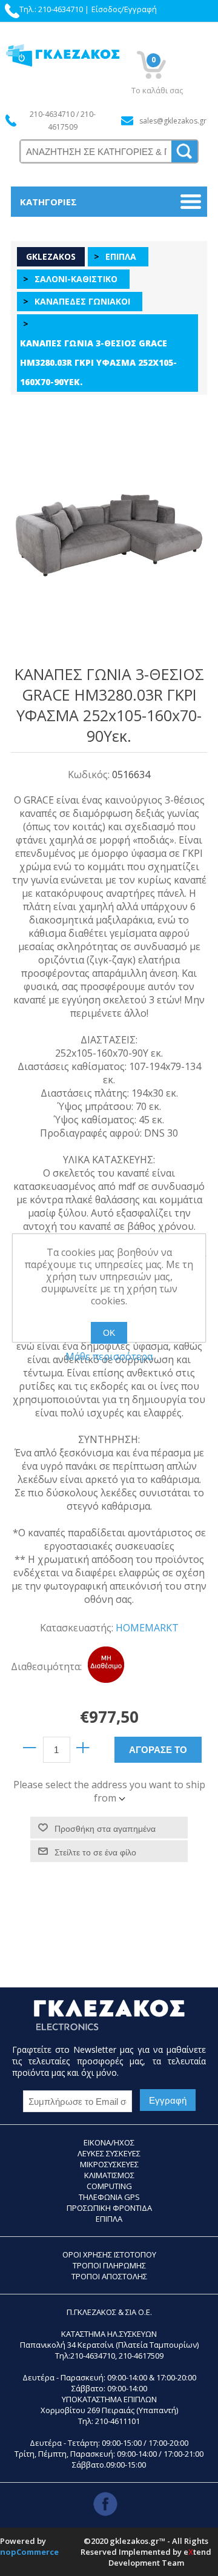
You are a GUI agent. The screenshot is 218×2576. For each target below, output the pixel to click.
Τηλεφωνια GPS (109, 2197)
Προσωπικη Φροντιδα (109, 2208)
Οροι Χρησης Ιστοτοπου (109, 2254)
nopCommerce (29, 2552)
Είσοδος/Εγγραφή (124, 9)
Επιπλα (109, 2219)
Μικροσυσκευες (109, 2164)
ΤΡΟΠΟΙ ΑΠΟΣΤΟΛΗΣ (109, 2276)
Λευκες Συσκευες (109, 2153)
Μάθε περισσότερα (109, 1356)
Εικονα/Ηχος (109, 2142)
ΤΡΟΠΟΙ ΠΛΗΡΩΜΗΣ (109, 2265)
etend (197, 2552)
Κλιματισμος (109, 2175)
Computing (109, 2186)
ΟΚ (109, 1333)
